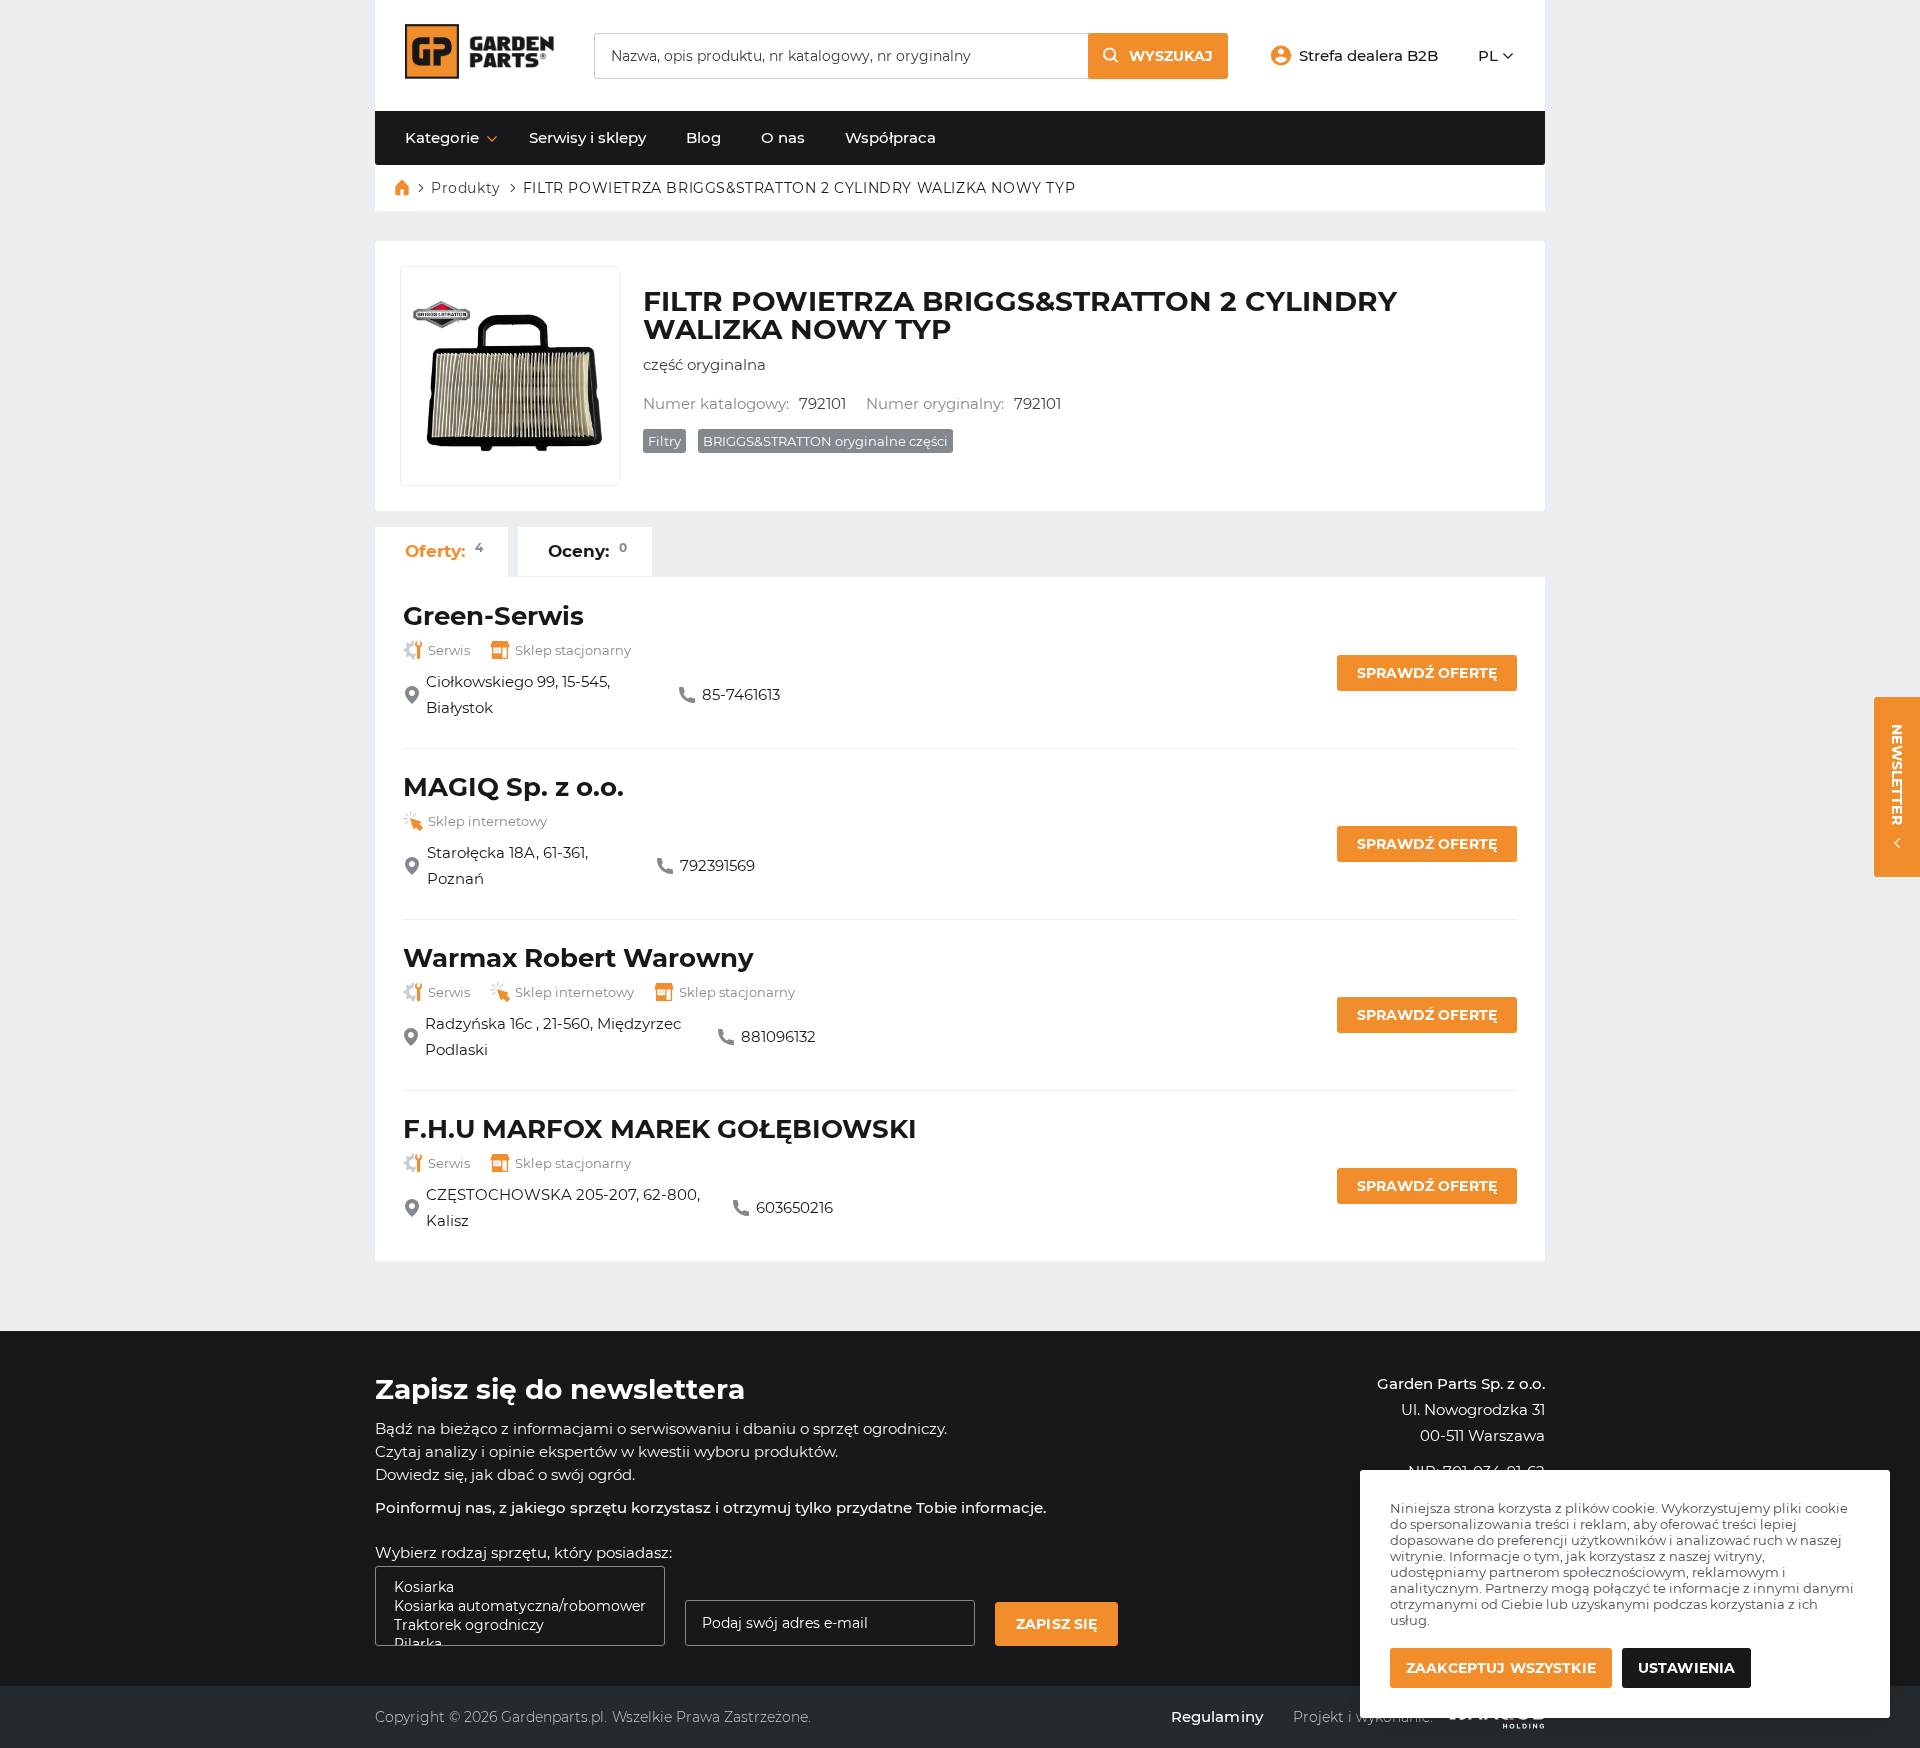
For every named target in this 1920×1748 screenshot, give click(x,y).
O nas (783, 137)
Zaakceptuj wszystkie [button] (1501, 1668)
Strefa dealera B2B (1368, 55)
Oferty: (444, 550)
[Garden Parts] (479, 73)
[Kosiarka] (512, 1587)
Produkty (466, 188)
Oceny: (587, 550)
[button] (1158, 56)
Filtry (664, 441)
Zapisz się (1056, 1624)
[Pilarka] (512, 1644)
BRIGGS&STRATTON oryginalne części (825, 441)
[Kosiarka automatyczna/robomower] (512, 1606)
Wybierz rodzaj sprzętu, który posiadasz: (523, 1552)
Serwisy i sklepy (587, 137)
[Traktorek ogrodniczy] (512, 1625)
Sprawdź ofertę (1427, 673)
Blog (703, 137)
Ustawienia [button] (1686, 1668)
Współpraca (890, 137)
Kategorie (442, 137)
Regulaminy (1217, 1716)
